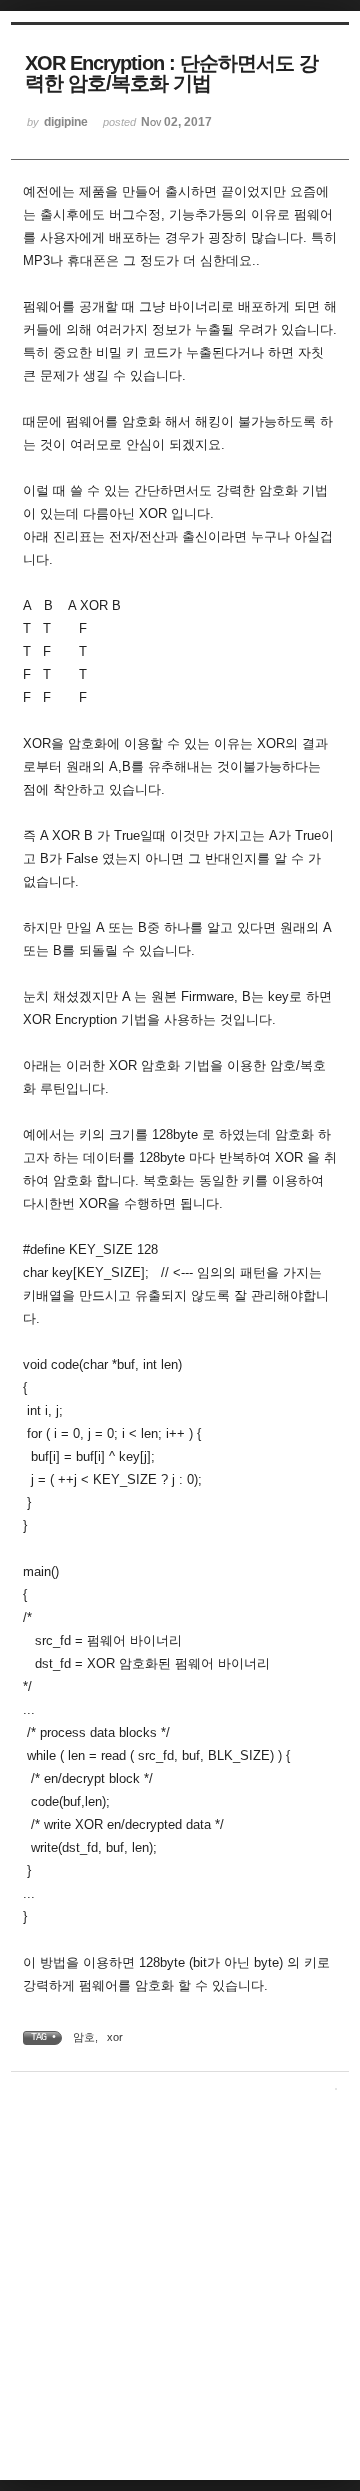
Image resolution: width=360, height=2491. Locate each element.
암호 (84, 2037)
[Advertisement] (180, 2290)
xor (115, 2037)
